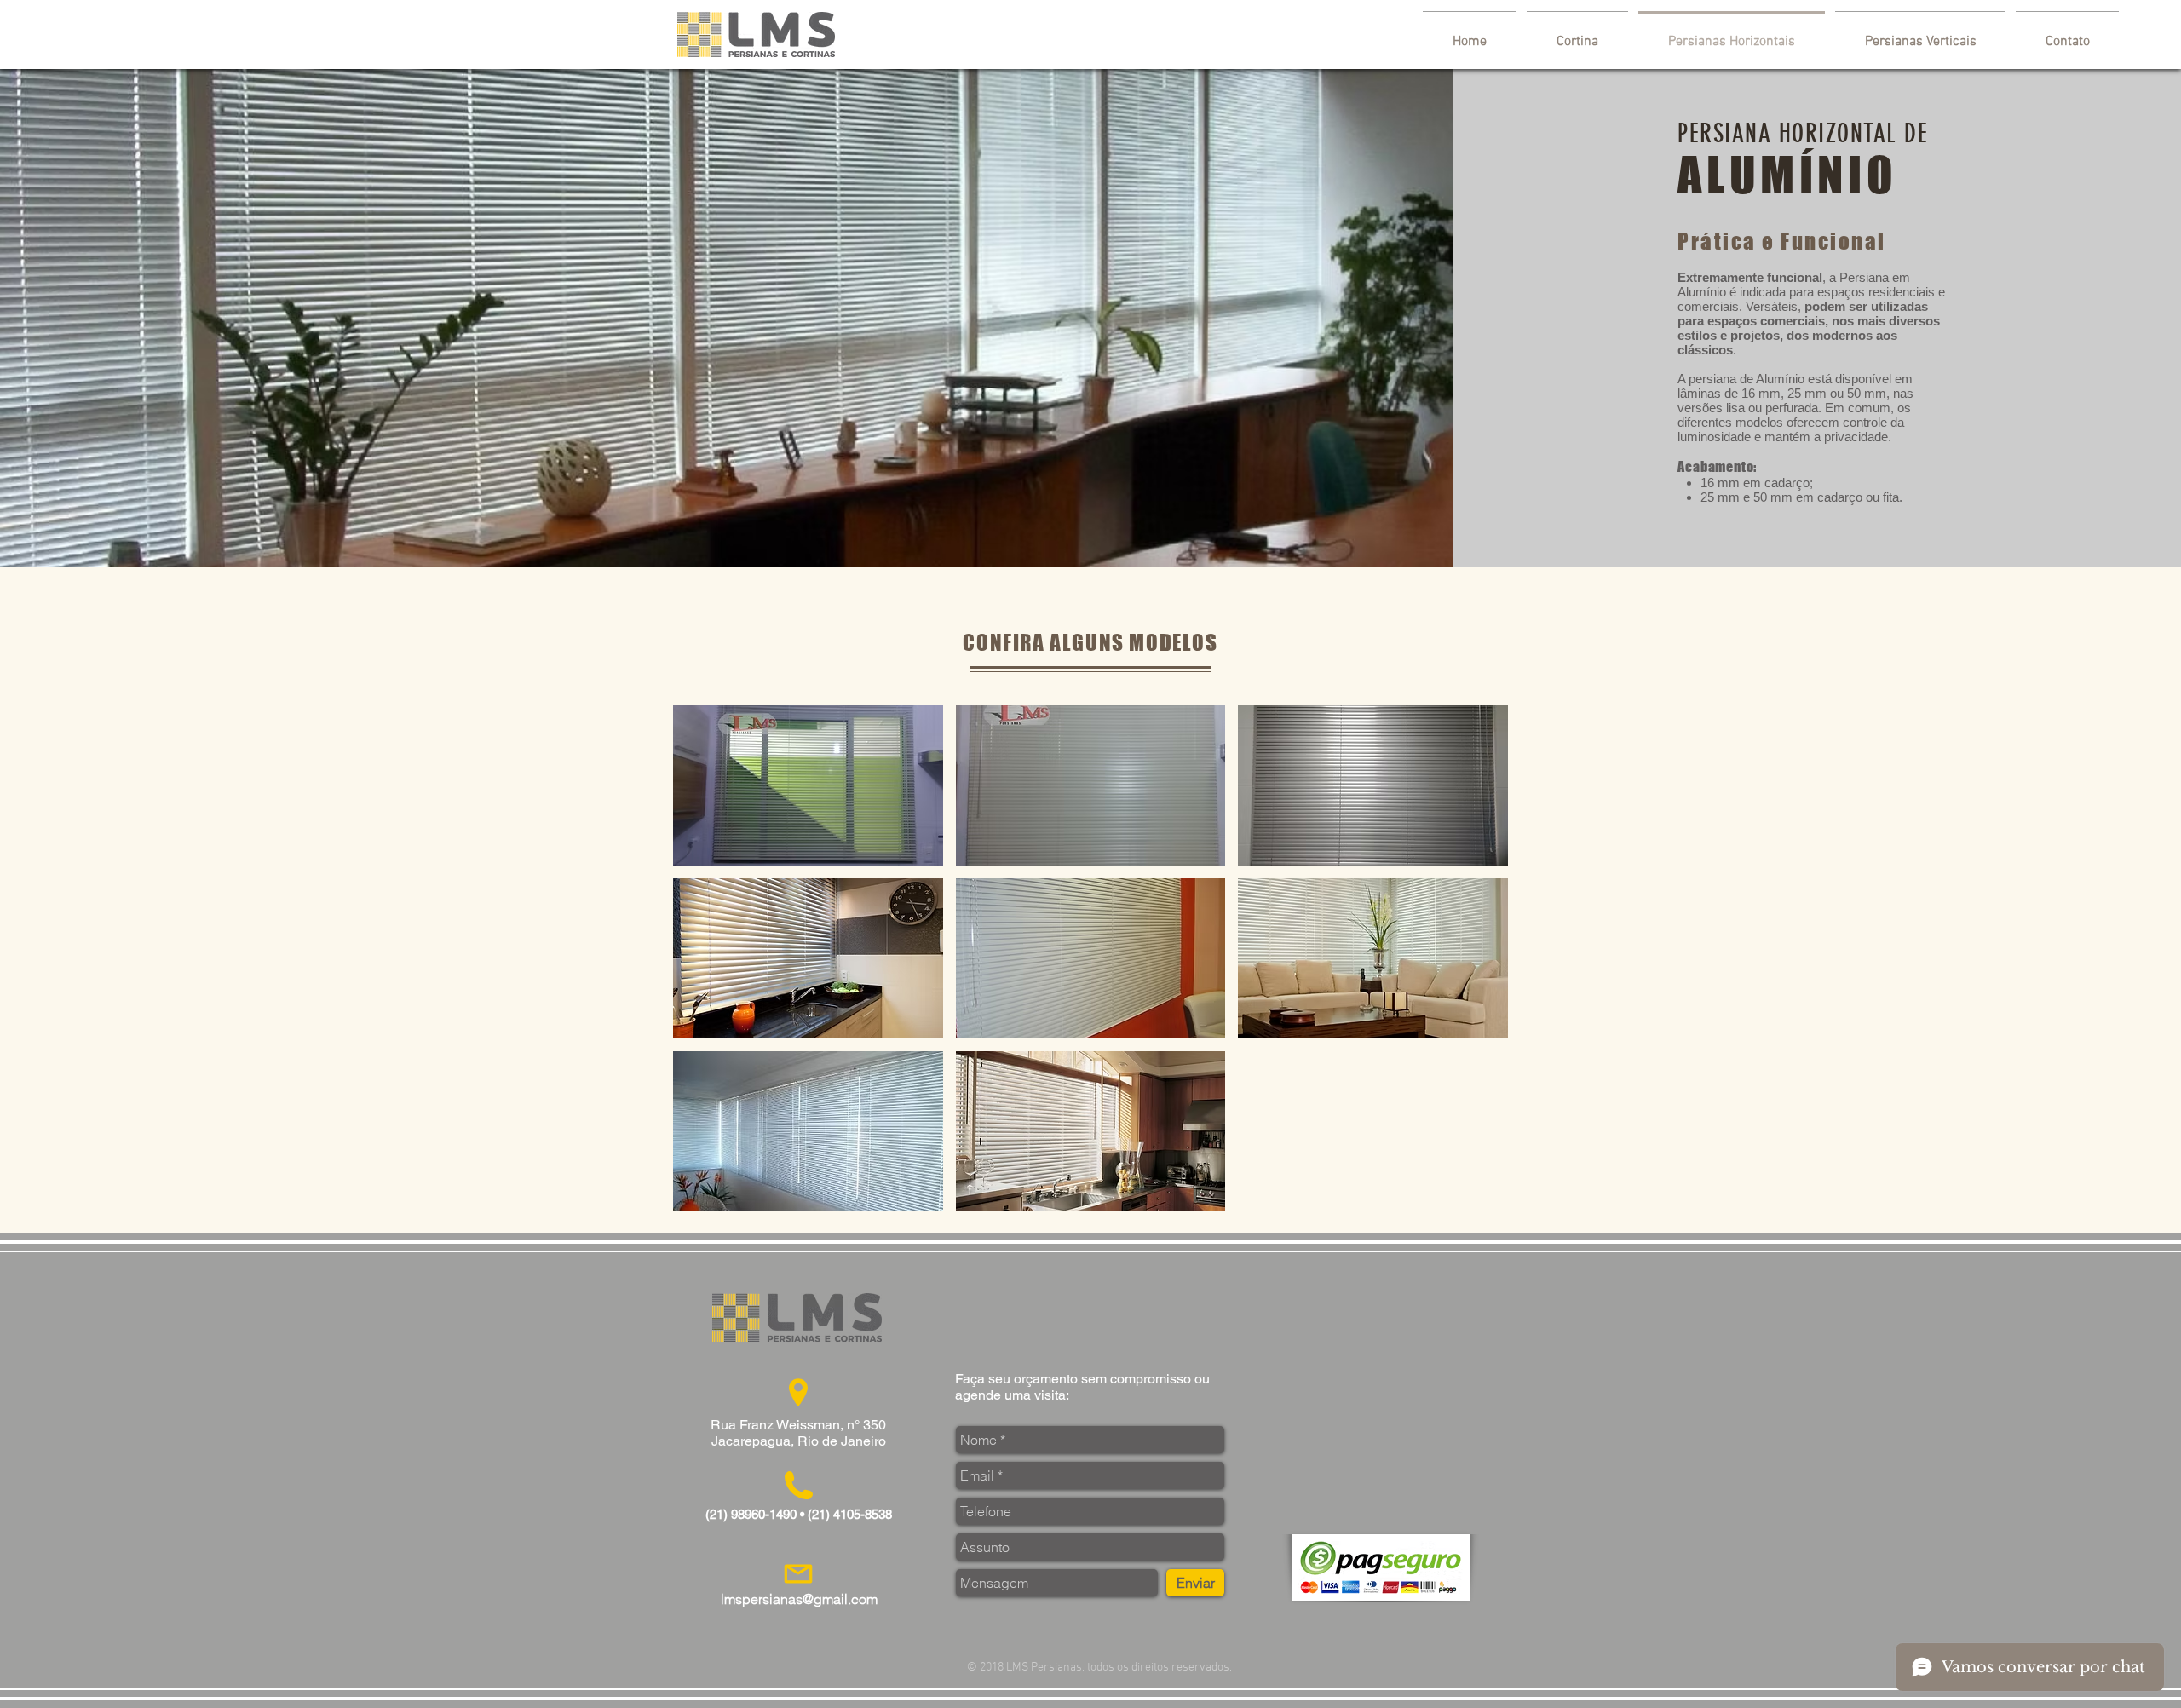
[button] (808, 785)
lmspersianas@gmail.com (799, 1599)
